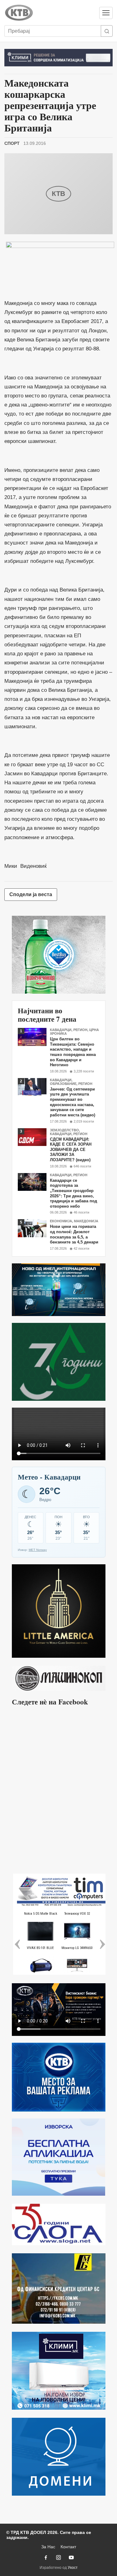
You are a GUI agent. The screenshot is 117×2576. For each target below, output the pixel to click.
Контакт (68, 2547)
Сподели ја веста (31, 894)
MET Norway (38, 1550)
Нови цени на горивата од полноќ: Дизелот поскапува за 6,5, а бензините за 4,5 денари (74, 1234)
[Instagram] (59, 2557)
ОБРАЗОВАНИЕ (63, 1084)
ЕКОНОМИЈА (61, 1221)
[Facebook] (46, 2557)
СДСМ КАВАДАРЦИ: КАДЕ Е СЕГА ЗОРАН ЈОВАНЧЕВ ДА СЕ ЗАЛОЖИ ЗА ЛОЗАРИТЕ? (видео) (71, 1150)
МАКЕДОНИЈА (86, 1221)
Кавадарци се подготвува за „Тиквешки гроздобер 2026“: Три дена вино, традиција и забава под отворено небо (73, 1193)
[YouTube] (71, 2557)
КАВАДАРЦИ (61, 1030)
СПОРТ (12, 143)
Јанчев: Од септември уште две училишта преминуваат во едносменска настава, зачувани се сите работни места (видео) (73, 1102)
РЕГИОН (80, 1030)
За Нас (48, 2547)
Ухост (73, 2568)
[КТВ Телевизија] (49, 13)
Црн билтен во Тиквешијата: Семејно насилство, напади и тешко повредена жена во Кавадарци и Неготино (73, 1052)
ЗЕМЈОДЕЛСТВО (64, 1130)
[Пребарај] (107, 31)
